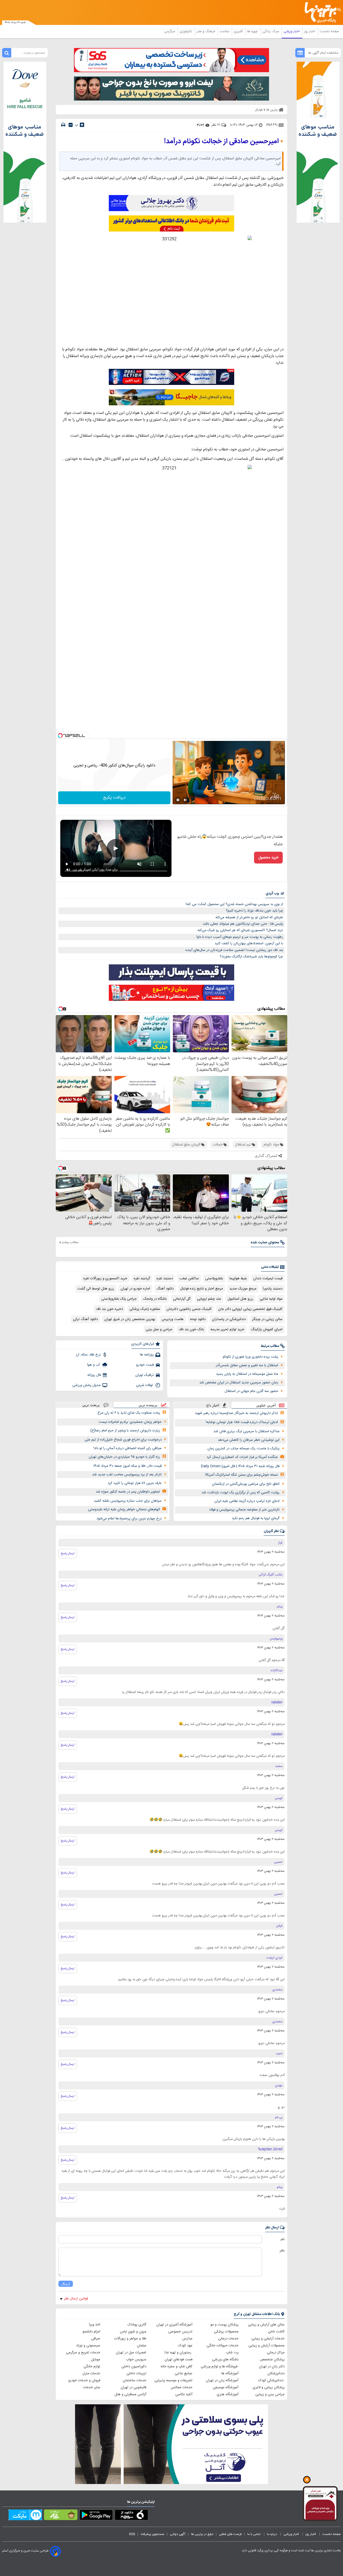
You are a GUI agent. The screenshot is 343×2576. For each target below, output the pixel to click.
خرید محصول (268, 858)
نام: (282, 2239)
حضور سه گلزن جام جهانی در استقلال (251, 1391)
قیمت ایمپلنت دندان (268, 1278)
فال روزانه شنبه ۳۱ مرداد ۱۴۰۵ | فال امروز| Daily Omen (240, 1466)
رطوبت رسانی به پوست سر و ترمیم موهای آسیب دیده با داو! (240, 937)
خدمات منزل (91, 2373)
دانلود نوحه (198, 1319)
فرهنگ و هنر (206, 31)
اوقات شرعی (145, 1385)
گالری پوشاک (137, 2325)
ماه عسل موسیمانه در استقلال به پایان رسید (247, 1374)
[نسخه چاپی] (63, 125)
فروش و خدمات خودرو (84, 2380)
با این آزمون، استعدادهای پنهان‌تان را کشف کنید (249, 943)
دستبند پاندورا (273, 1289)
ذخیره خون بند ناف (109, 1309)
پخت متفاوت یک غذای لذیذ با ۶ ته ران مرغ (129, 1413)
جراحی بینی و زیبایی (270, 2394)
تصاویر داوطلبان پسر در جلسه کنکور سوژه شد (128, 1492)
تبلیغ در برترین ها (202, 2534)
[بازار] (61, 2516)
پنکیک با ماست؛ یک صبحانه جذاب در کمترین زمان (243, 1449)
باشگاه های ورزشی (225, 2360)
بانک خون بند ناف (191, 1329)
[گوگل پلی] (96, 2516)
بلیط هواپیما (238, 1278)
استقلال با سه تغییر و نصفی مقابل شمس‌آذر (247, 1365)
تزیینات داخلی (136, 2373)
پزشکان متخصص (272, 2360)
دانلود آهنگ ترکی (85, 1319)
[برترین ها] (320, 12)
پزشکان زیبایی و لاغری (269, 2387)
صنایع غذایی (184, 2373)
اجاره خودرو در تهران (135, 1289)
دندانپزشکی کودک (271, 2380)
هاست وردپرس (173, 1319)
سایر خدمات (92, 2387)
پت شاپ (232, 2353)
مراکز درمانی (276, 2353)
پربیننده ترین (148, 1405)
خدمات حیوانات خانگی (223, 2346)
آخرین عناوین (266, 1405)
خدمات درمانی (228, 2339)
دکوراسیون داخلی (134, 2366)
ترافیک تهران (145, 1375)
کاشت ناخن (276, 2332)
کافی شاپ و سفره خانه (176, 2366)
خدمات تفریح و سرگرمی (83, 2353)
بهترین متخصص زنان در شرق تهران (130, 1319)
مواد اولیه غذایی (271, 1299)
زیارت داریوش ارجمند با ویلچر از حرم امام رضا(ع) (125, 1431)
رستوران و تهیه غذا (178, 2353)
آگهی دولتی (178, 2534)
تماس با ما (254, 2534)
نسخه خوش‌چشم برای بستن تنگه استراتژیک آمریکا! (242, 1475)
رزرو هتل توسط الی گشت (96, 1289)
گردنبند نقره (142, 1278)
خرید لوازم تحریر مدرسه (227, 1329)
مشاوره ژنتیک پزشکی (145, 1309)
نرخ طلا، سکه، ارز (88, 1355)
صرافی (96, 2339)
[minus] (71, 125)
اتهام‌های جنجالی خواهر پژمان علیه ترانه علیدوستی (124, 1509)
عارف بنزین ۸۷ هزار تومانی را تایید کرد (135, 1483)
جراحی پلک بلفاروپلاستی (119, 1299)
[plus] (82, 125)
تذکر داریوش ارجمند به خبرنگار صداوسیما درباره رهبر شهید (236, 1413)
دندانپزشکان (276, 2373)
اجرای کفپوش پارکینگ (267, 1329)
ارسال (66, 2284)
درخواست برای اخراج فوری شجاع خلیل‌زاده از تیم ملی (123, 1440)
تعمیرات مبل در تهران (131, 2353)
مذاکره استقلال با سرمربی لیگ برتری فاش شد (247, 1431)
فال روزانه (94, 1375)
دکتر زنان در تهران (272, 2366)
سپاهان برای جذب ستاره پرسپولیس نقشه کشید (128, 1501)
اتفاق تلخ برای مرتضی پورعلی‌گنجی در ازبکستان (246, 1484)
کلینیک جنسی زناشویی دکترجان (189, 1309)
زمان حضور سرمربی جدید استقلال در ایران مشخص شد (239, 1383)
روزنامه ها (147, 1355)
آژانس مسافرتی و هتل (130, 2394)
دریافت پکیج (114, 798)
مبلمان (142, 2346)
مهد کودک (185, 2346)
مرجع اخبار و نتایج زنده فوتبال (202, 1289)
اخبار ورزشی (292, 31)
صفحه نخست (329, 31)
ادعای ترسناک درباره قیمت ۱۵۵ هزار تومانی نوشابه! (242, 1422)
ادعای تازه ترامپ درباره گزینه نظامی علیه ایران (247, 1501)
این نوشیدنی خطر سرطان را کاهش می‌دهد (249, 1440)
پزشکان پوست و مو (224, 2325)
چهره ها (253, 31)
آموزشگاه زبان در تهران (222, 2380)
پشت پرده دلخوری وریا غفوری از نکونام (250, 1357)
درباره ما (272, 2534)
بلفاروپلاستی (214, 1278)
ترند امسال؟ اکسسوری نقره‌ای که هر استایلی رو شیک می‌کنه (240, 930)
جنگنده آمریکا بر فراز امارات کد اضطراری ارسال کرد (242, 1457)
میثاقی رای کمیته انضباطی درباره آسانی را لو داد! (128, 1448)
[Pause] (178, 800)
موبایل (96, 2360)
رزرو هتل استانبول (240, 1299)
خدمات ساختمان (135, 2380)
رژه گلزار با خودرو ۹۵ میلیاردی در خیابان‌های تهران (124, 1457)
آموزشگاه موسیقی (226, 2387)
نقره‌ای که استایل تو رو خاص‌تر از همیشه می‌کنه (249, 917)
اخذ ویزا (95, 2325)
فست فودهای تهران (178, 2360)
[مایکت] (25, 2516)
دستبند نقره (165, 1278)
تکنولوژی (186, 31)
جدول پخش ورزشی (87, 1385)
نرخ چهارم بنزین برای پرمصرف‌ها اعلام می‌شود (129, 1519)
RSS (132, 2534)
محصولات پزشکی (226, 2332)
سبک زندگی (271, 31)
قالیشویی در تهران (133, 2387)
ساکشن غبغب (189, 1278)
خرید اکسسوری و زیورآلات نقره (105, 1278)
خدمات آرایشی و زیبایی (268, 2339)
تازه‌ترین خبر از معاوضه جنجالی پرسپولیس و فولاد (244, 1510)
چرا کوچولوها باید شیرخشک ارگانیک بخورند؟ (251, 957)
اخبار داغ (213, 1405)
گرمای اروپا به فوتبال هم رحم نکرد (256, 1518)
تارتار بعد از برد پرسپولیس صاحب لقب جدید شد (127, 1475)
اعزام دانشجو (91, 2332)
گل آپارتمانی (182, 1299)
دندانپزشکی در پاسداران (229, 1319)
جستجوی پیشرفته (152, 2534)
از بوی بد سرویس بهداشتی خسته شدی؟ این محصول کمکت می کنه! (234, 904)
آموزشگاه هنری (228, 2394)
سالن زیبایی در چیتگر (267, 1319)
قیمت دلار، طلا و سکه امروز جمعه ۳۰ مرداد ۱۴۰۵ (127, 1466)
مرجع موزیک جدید (243, 1289)
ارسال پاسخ (68, 1553)
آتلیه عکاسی (184, 2394)
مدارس (187, 2339)
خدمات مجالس (182, 2387)
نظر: (282, 2251)
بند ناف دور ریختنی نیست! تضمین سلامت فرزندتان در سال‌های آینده (234, 950)
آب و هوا (94, 1365)
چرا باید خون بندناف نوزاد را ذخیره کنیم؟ (254, 911)
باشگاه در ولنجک (155, 1299)
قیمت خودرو (145, 1365)
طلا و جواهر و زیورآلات (130, 2339)
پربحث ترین (91, 1405)
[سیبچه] (131, 2516)
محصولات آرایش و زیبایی (266, 2346)
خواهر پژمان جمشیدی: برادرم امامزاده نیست (130, 1422)
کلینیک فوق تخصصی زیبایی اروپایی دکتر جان (250, 1309)
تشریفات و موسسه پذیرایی (173, 2380)
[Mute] (185, 800)
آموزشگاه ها (230, 2373)
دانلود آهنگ (165, 1289)
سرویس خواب (136, 2360)
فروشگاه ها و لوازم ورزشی (220, 2366)
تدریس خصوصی (180, 2332)
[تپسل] (60, 736)
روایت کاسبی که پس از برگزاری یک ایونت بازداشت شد (241, 1493)
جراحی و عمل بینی (159, 1329)
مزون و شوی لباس (133, 2332)
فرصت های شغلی (230, 2534)
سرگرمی (170, 31)
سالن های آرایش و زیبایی (266, 2325)
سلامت (225, 31)
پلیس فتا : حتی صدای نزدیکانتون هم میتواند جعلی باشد (243, 924)
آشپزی (239, 31)
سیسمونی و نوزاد (88, 2346)
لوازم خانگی (92, 2366)
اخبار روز (310, 31)
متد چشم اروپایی (209, 1299)
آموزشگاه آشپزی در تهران (174, 2325)
